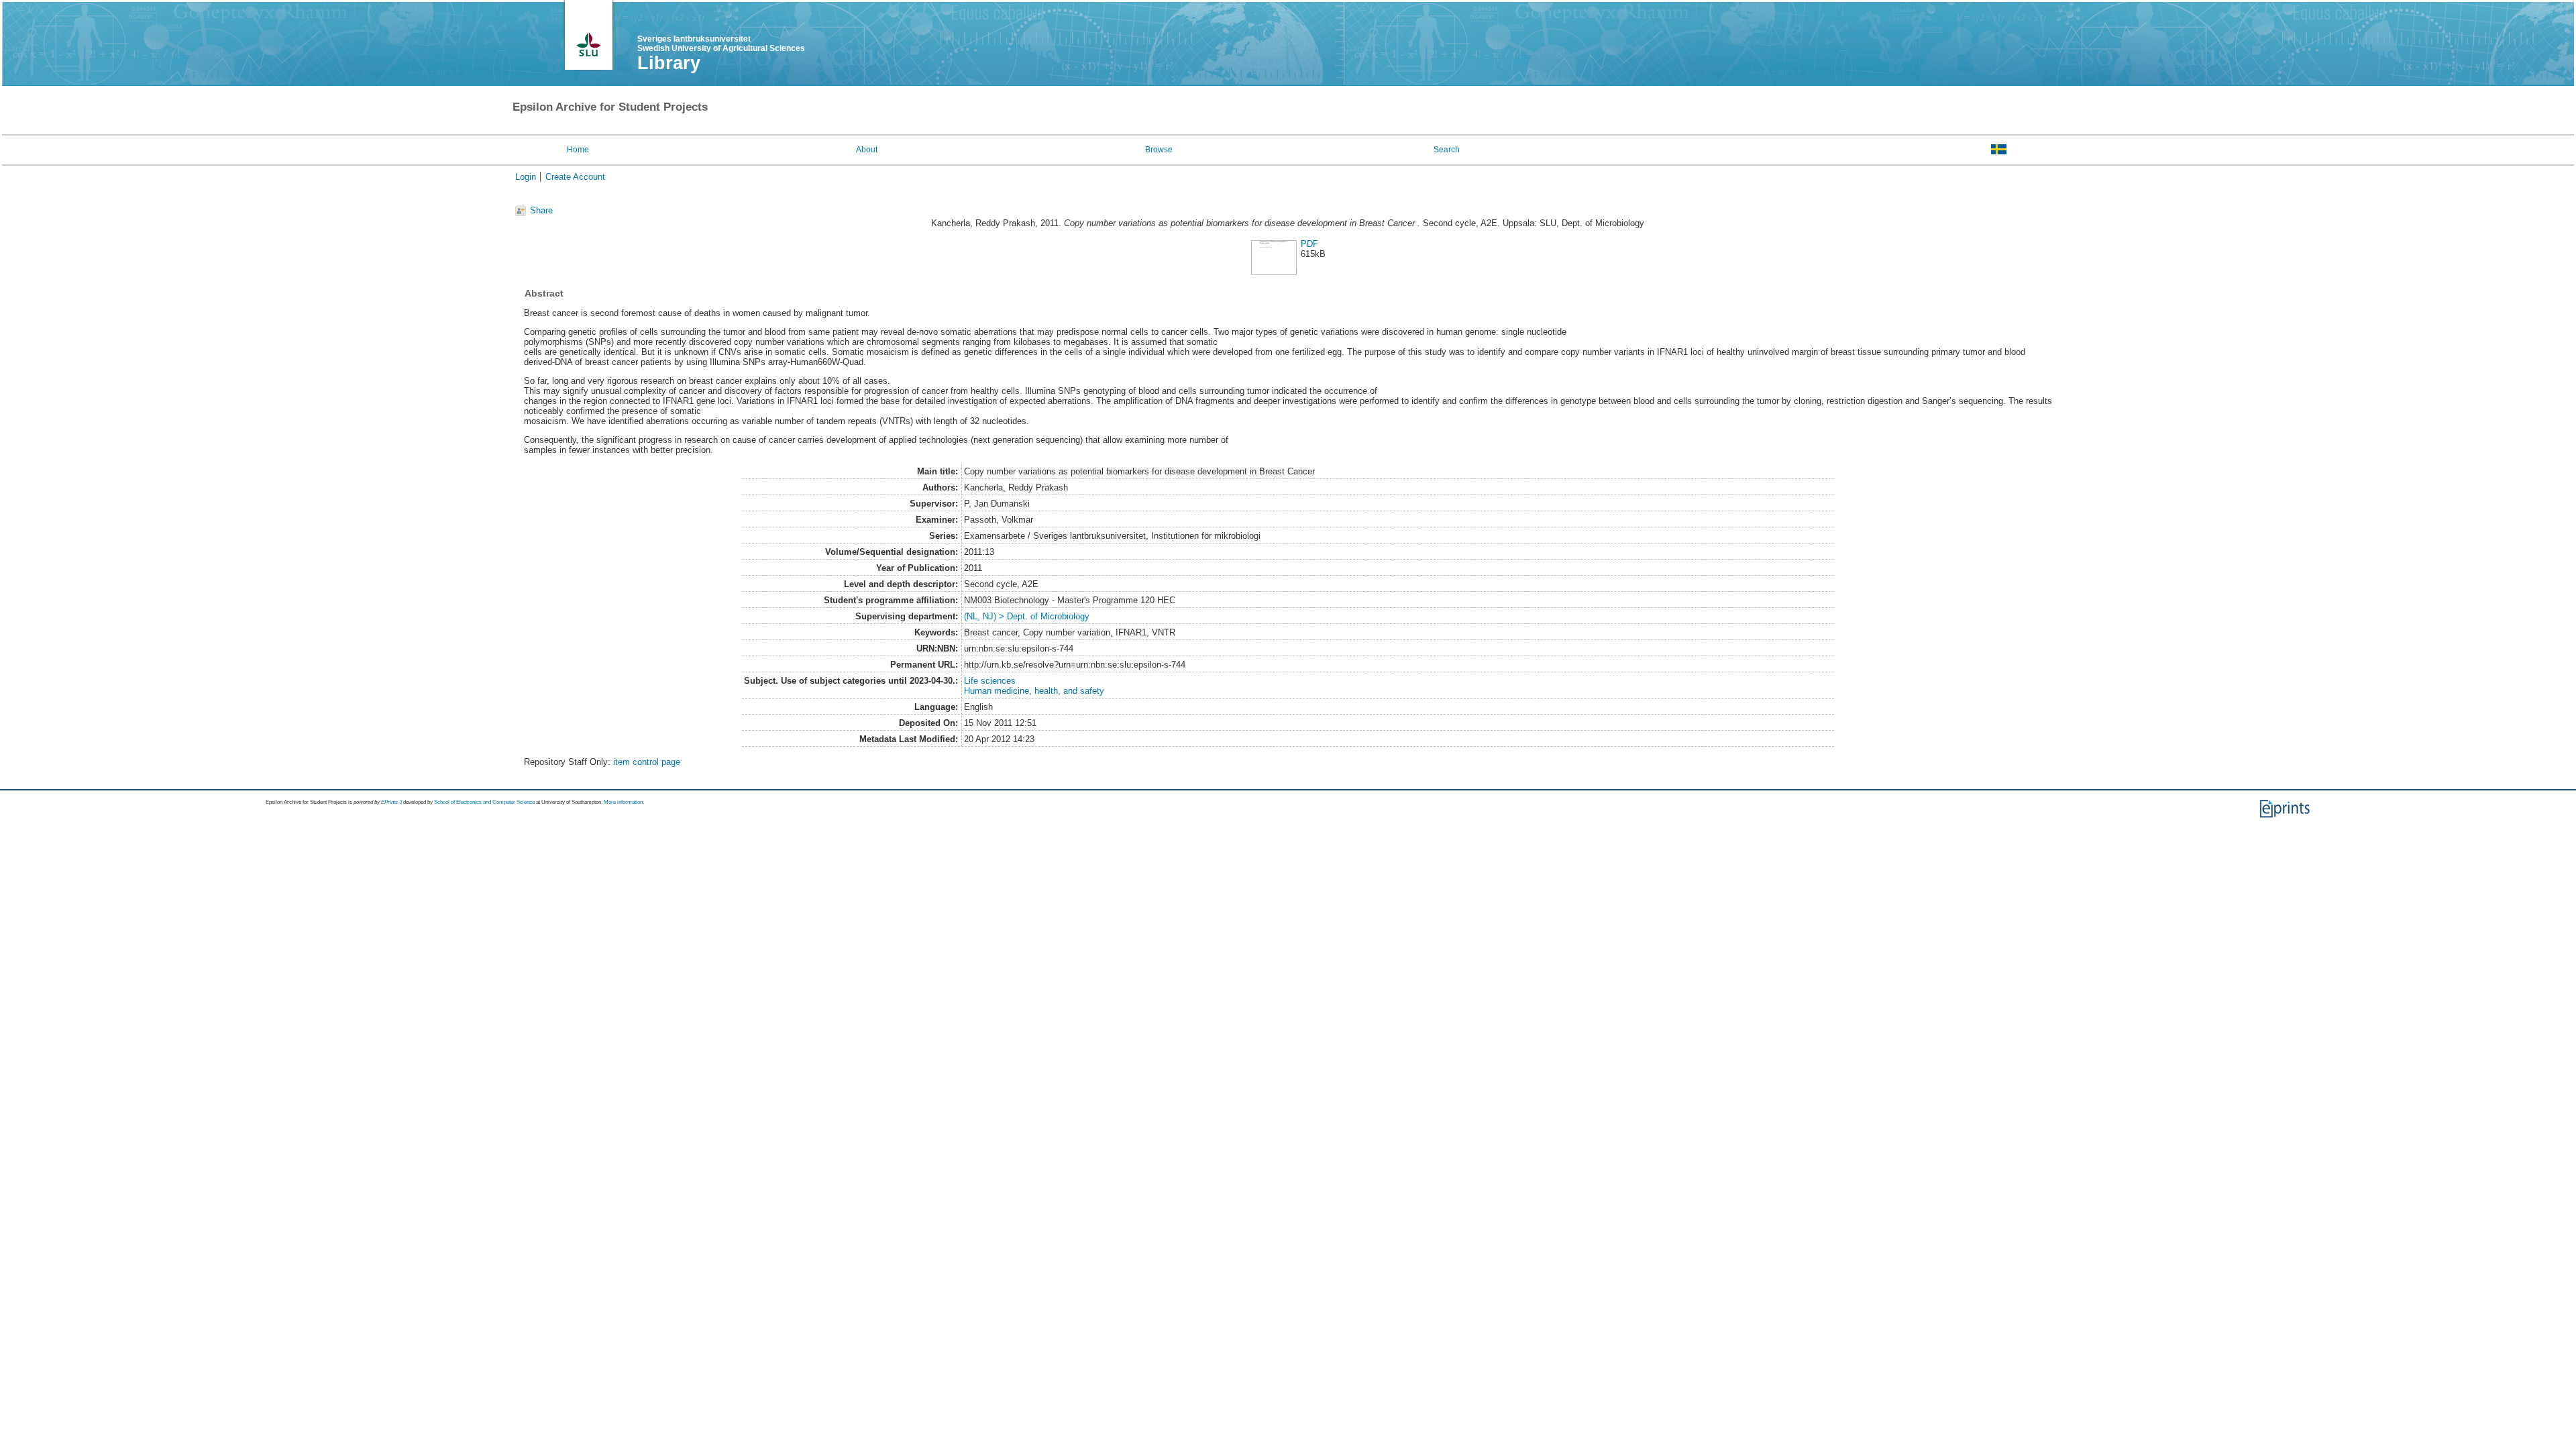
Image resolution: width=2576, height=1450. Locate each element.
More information (623, 802)
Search (1447, 150)
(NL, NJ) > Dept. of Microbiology (1027, 616)
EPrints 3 (391, 802)
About (867, 150)
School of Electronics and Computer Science (484, 802)
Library (669, 63)
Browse (1159, 150)
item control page (647, 762)
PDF (1309, 244)
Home (578, 150)
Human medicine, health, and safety (1034, 691)
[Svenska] (1999, 149)
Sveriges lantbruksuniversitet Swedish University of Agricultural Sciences (721, 44)
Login (526, 177)
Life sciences (990, 681)
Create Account (575, 177)
